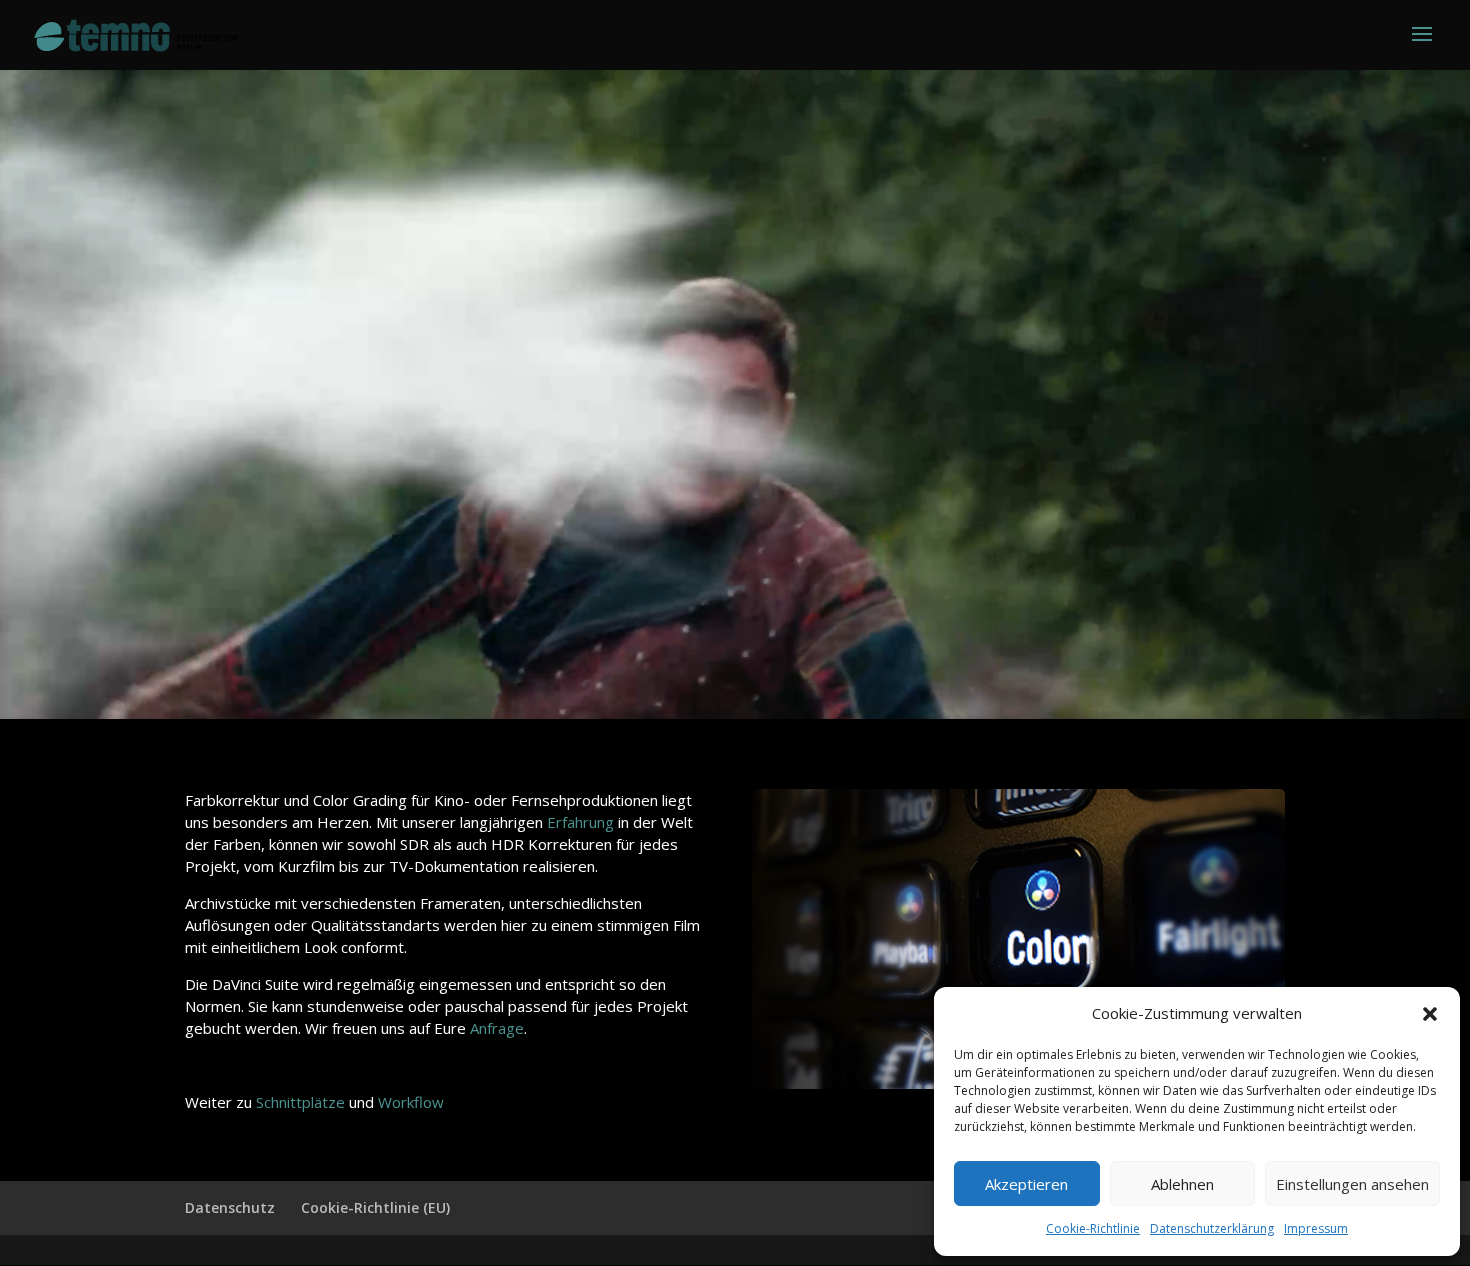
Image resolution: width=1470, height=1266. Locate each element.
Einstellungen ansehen (1352, 1184)
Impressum (1316, 1228)
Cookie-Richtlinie (1093, 1228)
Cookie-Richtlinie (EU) (375, 1207)
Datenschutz (230, 1207)
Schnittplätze (300, 1102)
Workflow (411, 1102)
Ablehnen (1182, 1184)
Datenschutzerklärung (1212, 1228)
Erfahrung (580, 822)
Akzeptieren (1026, 1184)
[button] (1430, 1014)
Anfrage (497, 1028)
